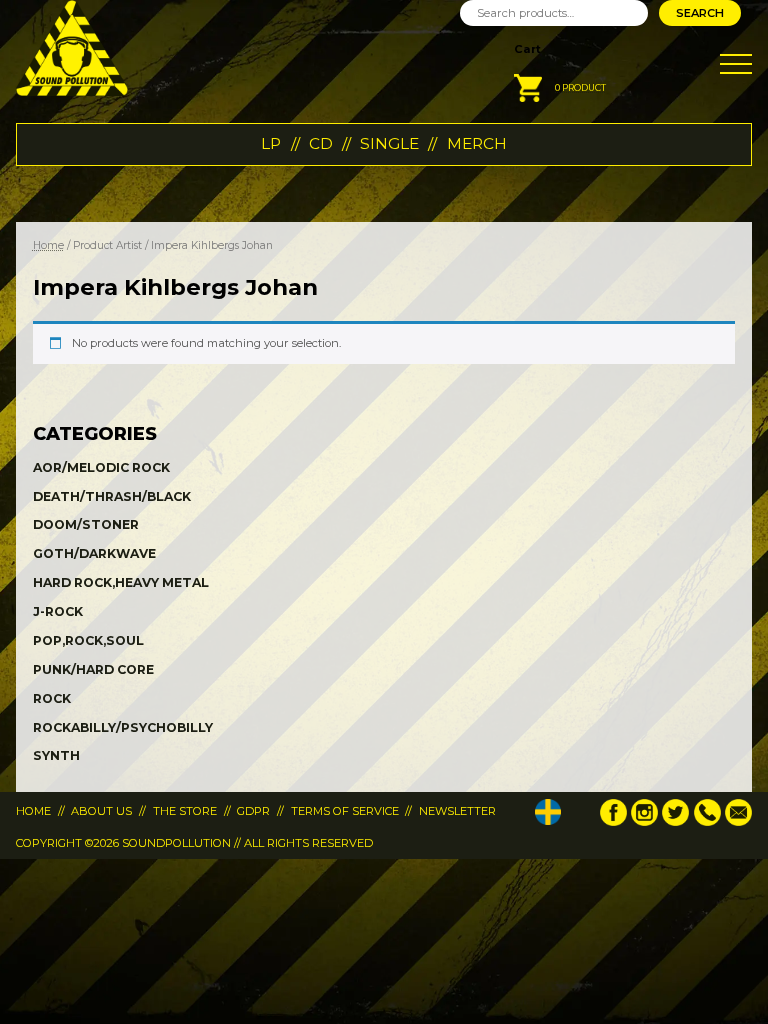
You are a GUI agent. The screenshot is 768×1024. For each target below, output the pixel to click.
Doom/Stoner (86, 524)
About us (101, 811)
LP (271, 143)
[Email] (738, 822)
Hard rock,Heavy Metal (121, 582)
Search (700, 13)
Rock (52, 698)
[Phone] (707, 822)
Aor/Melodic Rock (101, 467)
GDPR (253, 811)
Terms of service (345, 811)
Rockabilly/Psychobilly (123, 727)
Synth (56, 755)
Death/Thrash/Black (112, 496)
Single (389, 143)
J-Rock (58, 611)
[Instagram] (644, 822)
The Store (185, 811)
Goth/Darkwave (94, 553)
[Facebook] (613, 822)
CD (321, 143)
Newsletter (457, 811)
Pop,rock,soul (88, 640)
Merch (477, 143)
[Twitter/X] (675, 822)
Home (48, 245)
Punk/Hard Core (93, 669)
